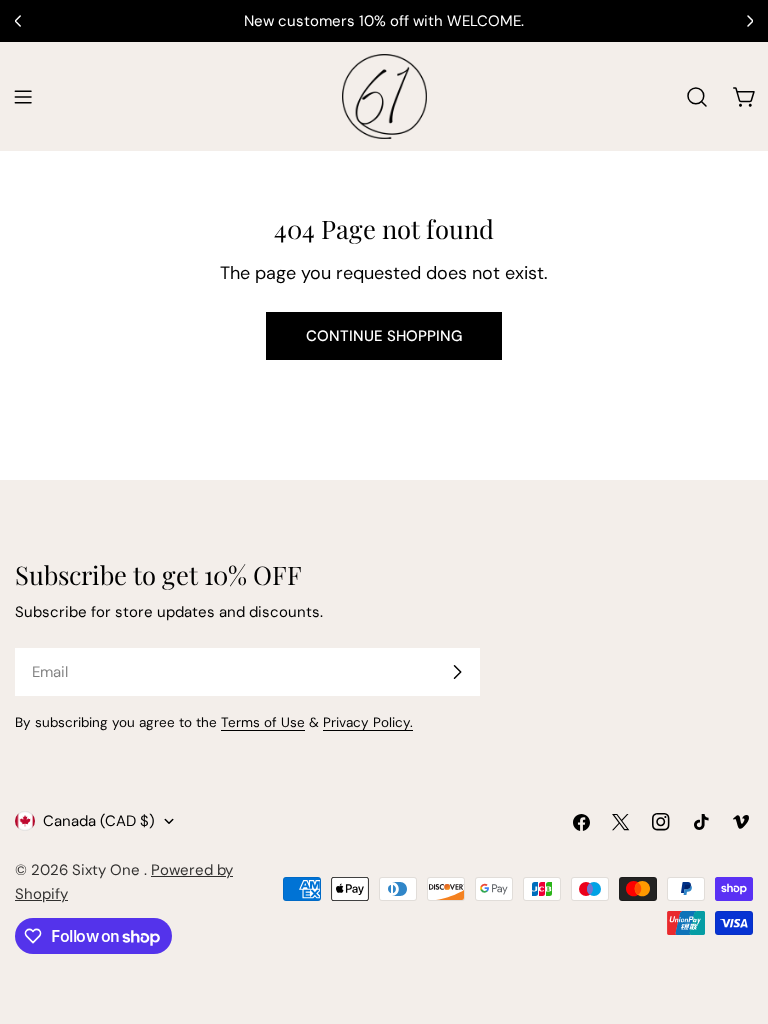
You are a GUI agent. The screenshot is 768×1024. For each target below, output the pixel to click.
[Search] (697, 97)
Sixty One (108, 870)
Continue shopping (384, 336)
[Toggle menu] (23, 97)
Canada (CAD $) (99, 821)
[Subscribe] (457, 672)
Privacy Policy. (368, 722)
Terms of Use (263, 722)
